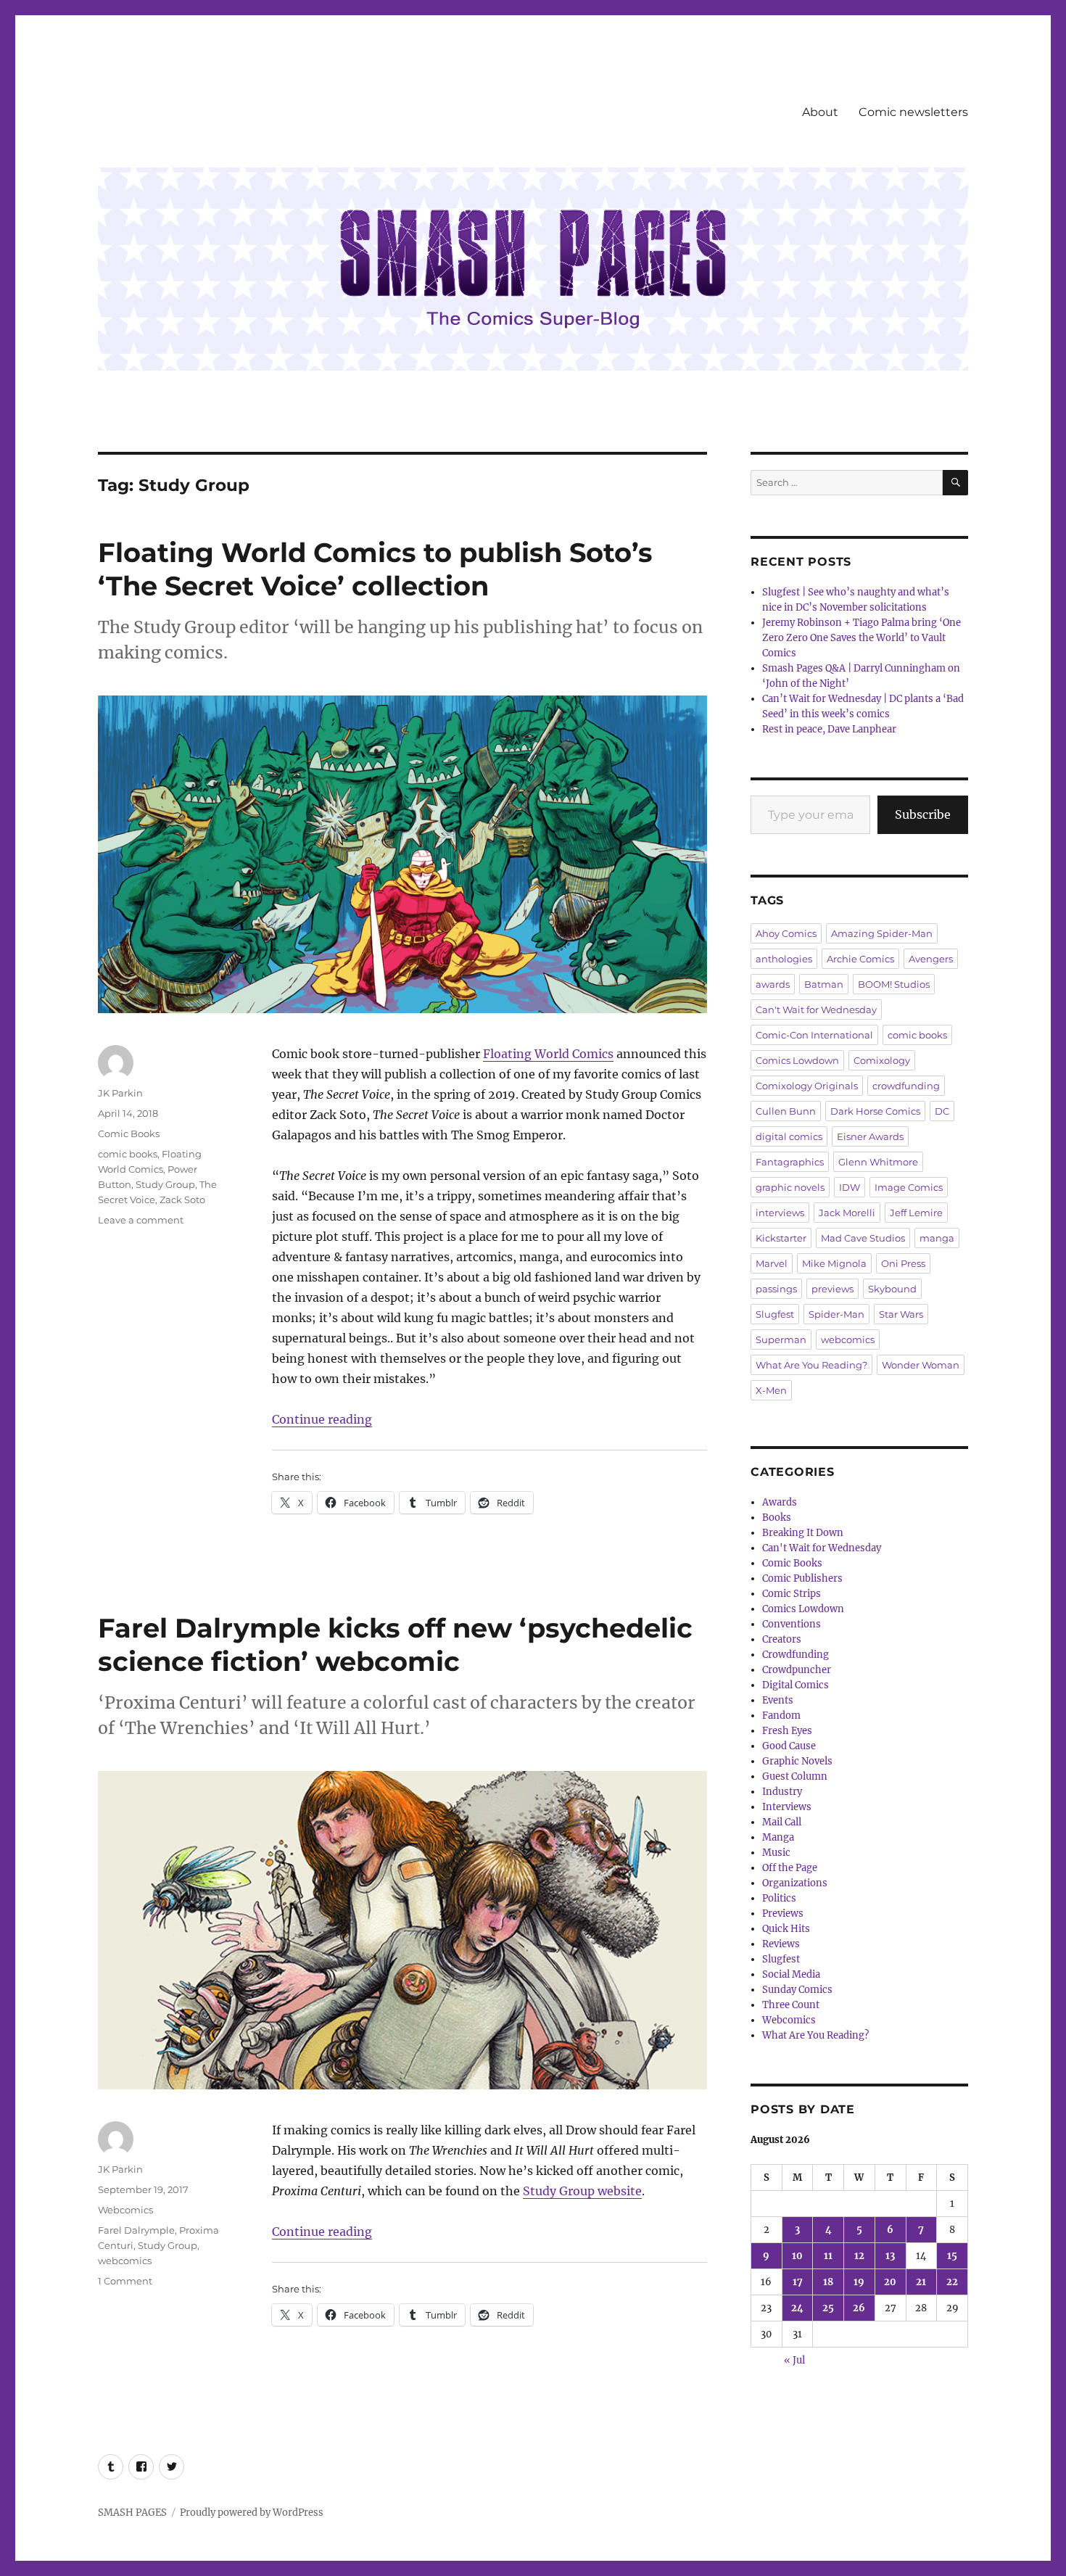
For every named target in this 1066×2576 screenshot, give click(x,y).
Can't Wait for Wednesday (816, 1010)
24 (797, 2308)
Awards (780, 1502)
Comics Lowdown (797, 1060)
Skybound (892, 1289)
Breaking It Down (803, 1533)
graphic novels (790, 1187)
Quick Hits (786, 1929)
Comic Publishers (802, 1578)
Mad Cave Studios (863, 1238)
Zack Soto (182, 1200)
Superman (781, 1339)
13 (890, 2256)
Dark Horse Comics (875, 1111)
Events (778, 1700)
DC (942, 1111)
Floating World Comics (548, 1054)
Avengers (931, 959)
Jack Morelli (847, 1213)
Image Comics (909, 1187)
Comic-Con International (814, 1035)
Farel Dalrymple (136, 2230)
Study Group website (582, 2191)
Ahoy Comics (786, 933)
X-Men (771, 1390)
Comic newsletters (913, 112)
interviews (780, 1213)
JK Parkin (120, 1093)
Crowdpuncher (797, 1670)
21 (921, 2282)
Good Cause (789, 1746)
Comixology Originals (807, 1086)
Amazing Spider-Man (882, 933)
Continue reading (322, 1419)
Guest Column (795, 1776)
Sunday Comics (797, 1990)
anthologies (784, 959)
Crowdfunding (796, 1655)
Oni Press (903, 1263)
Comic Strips (792, 1594)
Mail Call (782, 1822)
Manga (778, 1837)
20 (890, 2282)
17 (798, 2282)
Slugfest (775, 1314)
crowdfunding (906, 1086)
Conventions (792, 1624)
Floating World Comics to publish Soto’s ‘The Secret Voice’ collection (375, 569)
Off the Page (790, 1868)
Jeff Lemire (916, 1213)
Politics (779, 1898)
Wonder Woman (921, 1365)
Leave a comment (141, 1220)
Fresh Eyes (787, 1731)
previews (832, 1289)
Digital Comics (796, 1685)
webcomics (125, 2261)
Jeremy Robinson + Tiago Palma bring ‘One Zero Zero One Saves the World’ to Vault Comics (862, 638)
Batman (824, 984)
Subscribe (923, 814)
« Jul (794, 2360)
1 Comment (125, 2281)
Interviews (787, 1807)
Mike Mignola (834, 1263)
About (820, 112)
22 (952, 2282)
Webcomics (125, 2210)
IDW (850, 1187)
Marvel (772, 1263)
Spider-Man (836, 1314)
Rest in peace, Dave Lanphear (829, 729)
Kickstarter (781, 1238)
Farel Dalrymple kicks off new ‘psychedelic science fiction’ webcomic (395, 1644)
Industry (782, 1792)
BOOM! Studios (894, 984)
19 (859, 2282)
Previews (783, 1914)
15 (952, 2256)
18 (828, 2282)
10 (797, 2256)
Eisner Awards (870, 1136)
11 (828, 2256)
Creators (782, 1639)
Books (777, 1518)
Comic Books (129, 1134)
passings (776, 1289)
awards (773, 984)
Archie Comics (860, 959)
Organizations (795, 1883)
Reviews (781, 1944)
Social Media (791, 1974)
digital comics (789, 1136)
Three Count (791, 2005)
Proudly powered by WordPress (252, 2513)
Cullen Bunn (786, 1111)
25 (828, 2308)
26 (859, 2308)
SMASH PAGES (132, 2513)
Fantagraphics (790, 1162)
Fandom (781, 1716)
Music (776, 1853)
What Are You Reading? (811, 1365)
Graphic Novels (797, 1761)
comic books (128, 1154)
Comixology (882, 1060)
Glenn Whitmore (878, 1162)
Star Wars (901, 1314)
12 (859, 2256)
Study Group (165, 1184)
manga (937, 1238)
